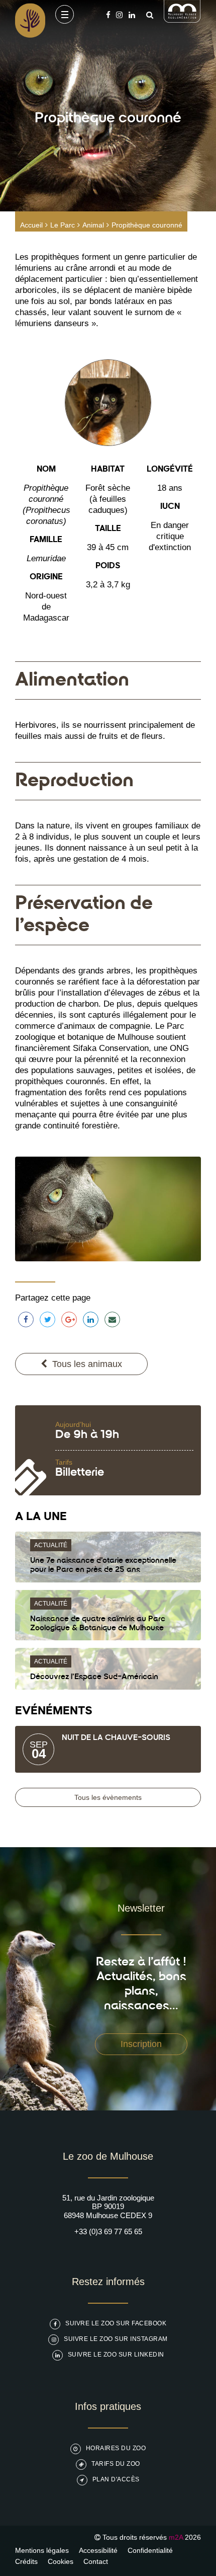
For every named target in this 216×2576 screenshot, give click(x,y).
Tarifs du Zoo (116, 2464)
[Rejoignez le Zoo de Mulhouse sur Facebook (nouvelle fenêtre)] (108, 15)
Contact (96, 2561)
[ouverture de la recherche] (147, 15)
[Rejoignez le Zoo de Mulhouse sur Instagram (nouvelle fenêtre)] (119, 15)
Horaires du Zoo (116, 2448)
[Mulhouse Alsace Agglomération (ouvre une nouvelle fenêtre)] (182, 20)
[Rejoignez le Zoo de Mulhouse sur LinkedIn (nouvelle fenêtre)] (132, 15)
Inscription (141, 2044)
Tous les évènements (108, 1797)
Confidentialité (150, 2550)
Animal (93, 225)
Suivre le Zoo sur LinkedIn (116, 2355)
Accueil (31, 225)
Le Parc (63, 225)
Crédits (26, 2561)
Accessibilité (98, 2550)
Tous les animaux (87, 1364)
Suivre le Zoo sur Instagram (116, 2339)
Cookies (61, 2561)
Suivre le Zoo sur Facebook (116, 2323)
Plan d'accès (116, 2479)
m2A (176, 2537)
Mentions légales (42, 2550)
